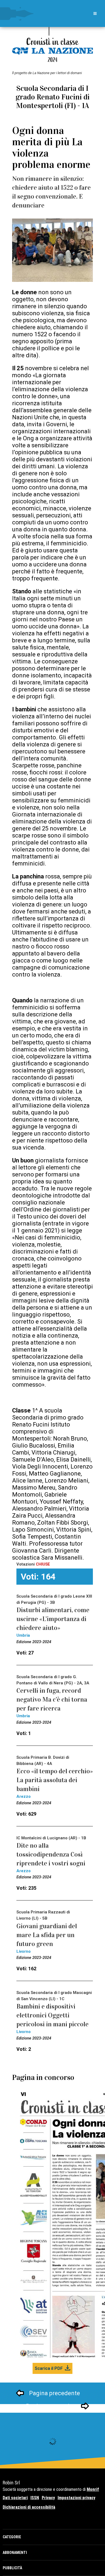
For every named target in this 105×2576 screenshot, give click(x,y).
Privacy (48, 2498)
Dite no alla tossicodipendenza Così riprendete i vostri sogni (51, 1854)
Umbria (23, 1635)
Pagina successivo (51, 2406)
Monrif (93, 2489)
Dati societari (15, 2498)
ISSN (35, 2498)
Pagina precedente (55, 2393)
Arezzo (24, 1796)
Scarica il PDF (49, 2368)
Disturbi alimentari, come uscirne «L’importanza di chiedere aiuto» (53, 1619)
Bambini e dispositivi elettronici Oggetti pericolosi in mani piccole (52, 2015)
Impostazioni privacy (76, 2498)
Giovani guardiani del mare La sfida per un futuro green (47, 1935)
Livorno (24, 1951)
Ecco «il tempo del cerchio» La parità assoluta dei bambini (55, 1780)
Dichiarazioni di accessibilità (29, 2507)
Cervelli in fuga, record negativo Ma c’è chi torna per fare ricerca (52, 1699)
